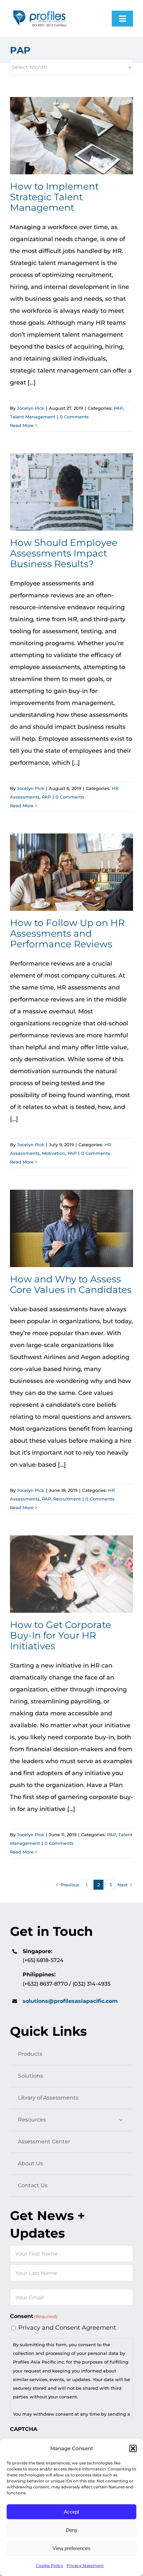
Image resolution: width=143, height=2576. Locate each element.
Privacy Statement (85, 2566)
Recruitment (67, 1499)
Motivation (54, 1153)
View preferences (71, 2548)
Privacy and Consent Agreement (67, 2328)
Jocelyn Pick (31, 408)
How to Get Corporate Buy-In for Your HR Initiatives (72, 1574)
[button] (133, 2448)
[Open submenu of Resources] (121, 2120)
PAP (118, 408)
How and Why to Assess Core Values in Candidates (72, 1229)
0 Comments (74, 417)
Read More (22, 425)
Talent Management (33, 417)
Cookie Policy (50, 2566)
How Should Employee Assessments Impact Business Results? (72, 492)
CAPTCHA (24, 2429)
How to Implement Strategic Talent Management (72, 136)
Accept (71, 2512)
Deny (72, 2530)
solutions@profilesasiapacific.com (70, 2001)
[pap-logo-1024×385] (40, 10)
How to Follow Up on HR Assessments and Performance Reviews (72, 872)
